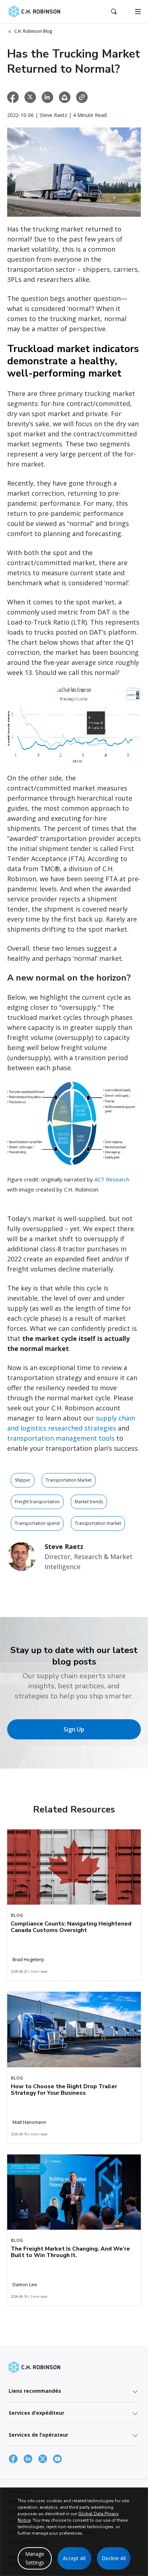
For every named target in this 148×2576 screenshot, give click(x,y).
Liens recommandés (35, 2391)
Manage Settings (35, 2558)
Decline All (114, 2558)
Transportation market (98, 1523)
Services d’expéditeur (36, 2413)
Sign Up (74, 1729)
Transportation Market (69, 1480)
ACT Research (112, 1179)
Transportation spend (37, 1523)
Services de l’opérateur (38, 2435)
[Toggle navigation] (138, 12)
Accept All (74, 2558)
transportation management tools (61, 1438)
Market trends (89, 1502)
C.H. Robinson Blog (33, 31)
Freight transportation (37, 1502)
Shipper (23, 1480)
